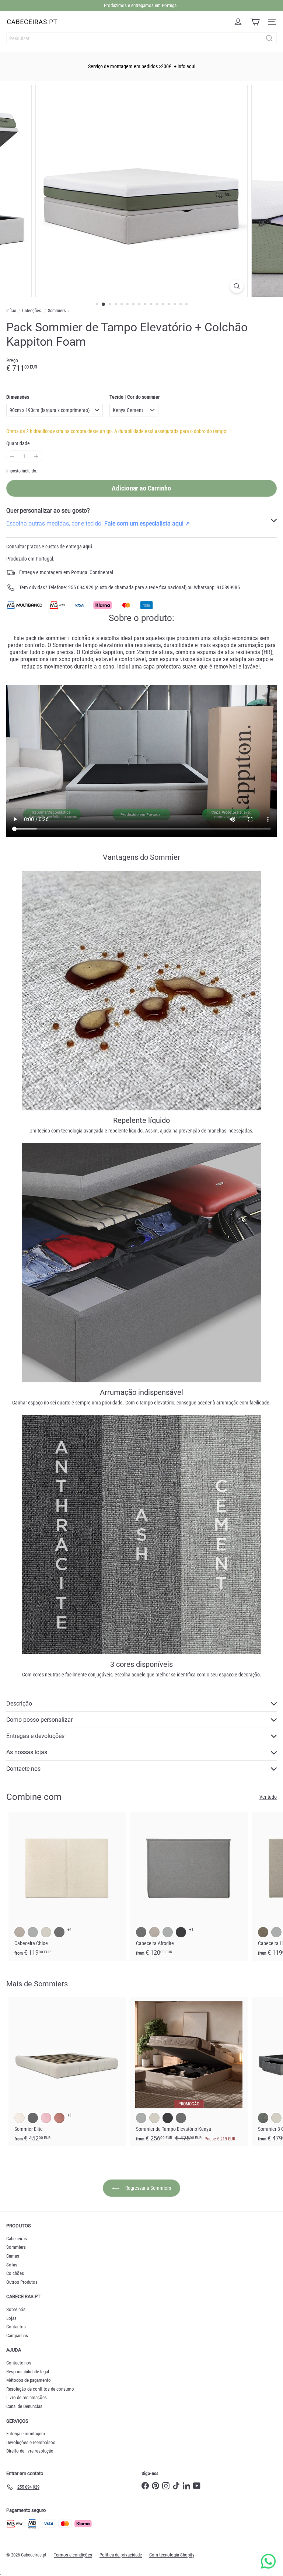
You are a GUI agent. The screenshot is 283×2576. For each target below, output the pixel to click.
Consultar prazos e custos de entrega (50, 547)
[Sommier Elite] (67, 2072)
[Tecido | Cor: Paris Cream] (20, 2118)
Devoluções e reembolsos (31, 2442)
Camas (13, 2256)
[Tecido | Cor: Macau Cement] (263, 2118)
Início (11, 311)
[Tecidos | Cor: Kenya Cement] (33, 1932)
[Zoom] (237, 286)
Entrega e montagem (26, 2434)
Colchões (15, 2273)
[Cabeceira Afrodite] (189, 1886)
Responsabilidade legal (28, 2372)
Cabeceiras (17, 2239)
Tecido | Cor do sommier (135, 397)
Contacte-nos (19, 2363)
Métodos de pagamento (29, 2380)
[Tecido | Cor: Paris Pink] (46, 2118)
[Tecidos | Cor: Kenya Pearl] (46, 1932)
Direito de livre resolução (30, 2451)
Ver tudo (268, 1797)
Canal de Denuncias (24, 2406)
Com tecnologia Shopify (172, 2555)
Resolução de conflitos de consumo (40, 2389)
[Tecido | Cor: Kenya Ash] (141, 1932)
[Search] (269, 38)
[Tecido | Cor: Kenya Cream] (154, 1932)
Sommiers (57, 311)
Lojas (11, 2318)
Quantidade (18, 443)
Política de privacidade (121, 2555)
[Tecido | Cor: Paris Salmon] (59, 2118)
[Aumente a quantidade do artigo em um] (36, 456)
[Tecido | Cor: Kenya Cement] (168, 1932)
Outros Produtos (22, 2282)
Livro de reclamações (27, 2397)
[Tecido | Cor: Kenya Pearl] (154, 2118)
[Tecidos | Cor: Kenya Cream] (20, 1932)
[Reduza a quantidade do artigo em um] (12, 456)
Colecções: (32, 311)
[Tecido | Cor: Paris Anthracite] (33, 2118)
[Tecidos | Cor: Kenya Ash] (59, 1932)
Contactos (16, 2327)
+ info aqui (185, 66)
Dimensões (18, 397)
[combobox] (141, 38)
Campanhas (17, 2336)
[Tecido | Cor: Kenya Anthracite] (181, 1932)
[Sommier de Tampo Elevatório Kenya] (189, 2072)
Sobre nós (16, 2309)
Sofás (12, 2265)
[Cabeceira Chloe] (67, 1886)
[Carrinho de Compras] (255, 22)
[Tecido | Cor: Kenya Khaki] (263, 1932)
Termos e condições (73, 2555)
